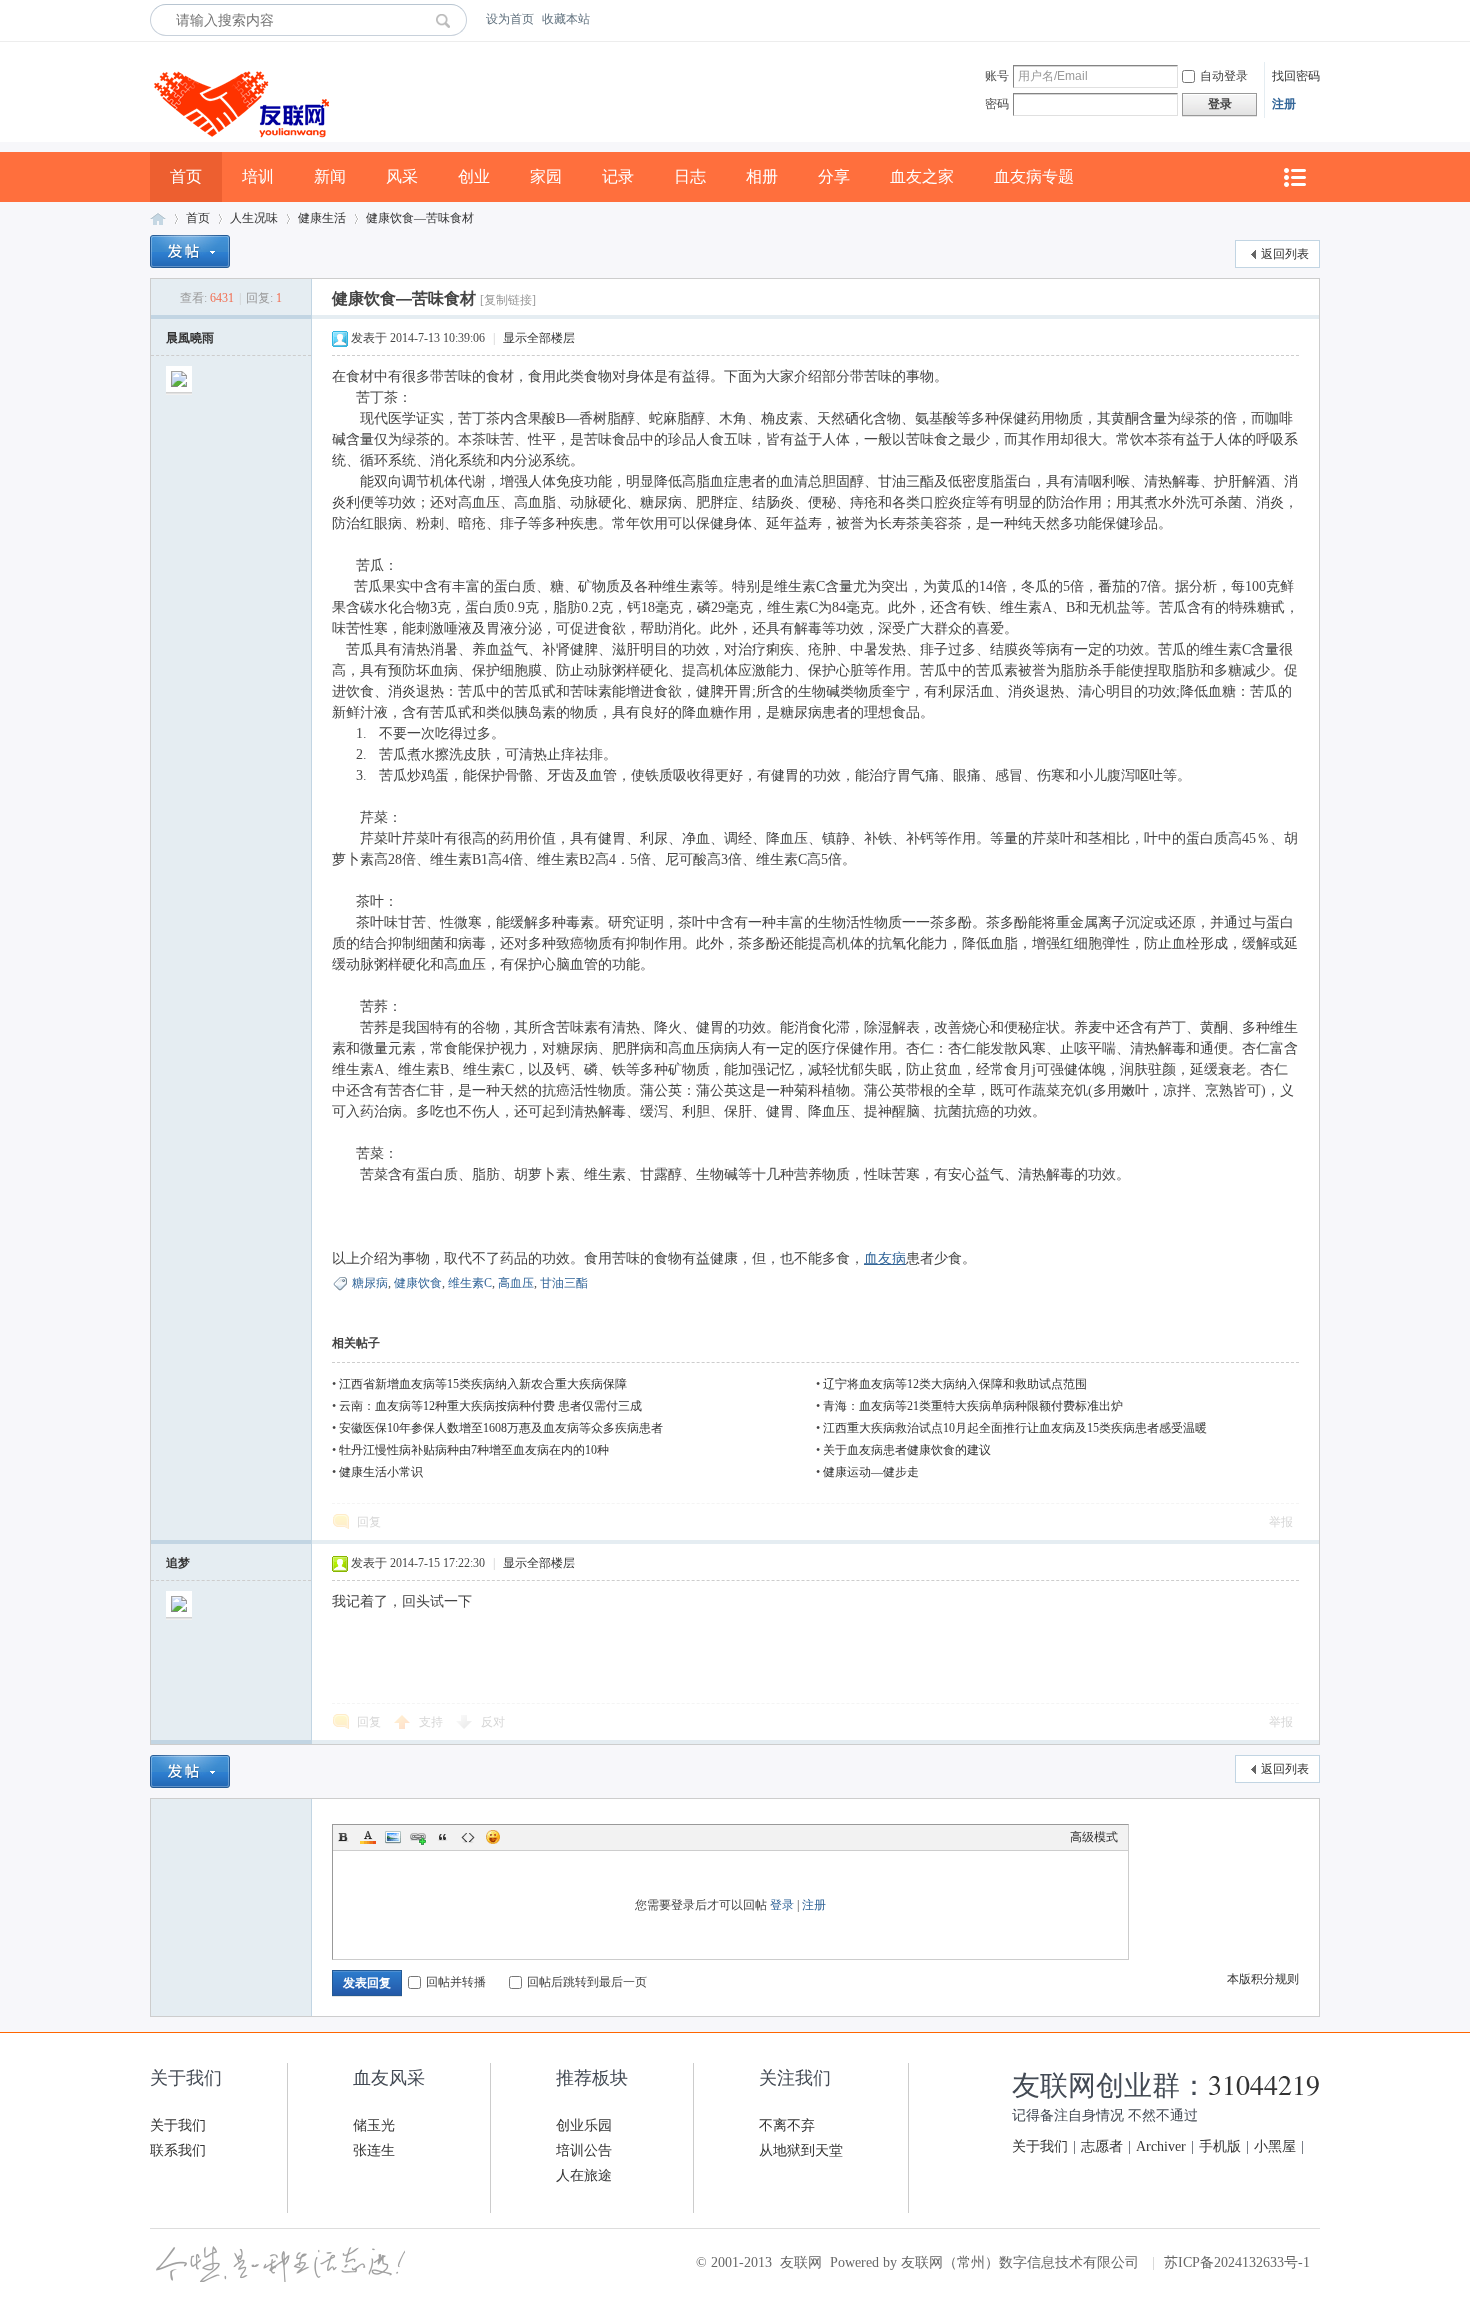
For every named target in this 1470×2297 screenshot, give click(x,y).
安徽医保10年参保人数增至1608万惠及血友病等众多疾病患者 (501, 1428)
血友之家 (922, 176)
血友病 (885, 1258)
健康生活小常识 (381, 1472)
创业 (474, 176)
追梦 (178, 1563)
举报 (1281, 1522)
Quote (443, 1837)
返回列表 (1285, 254)
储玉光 (374, 2125)
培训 (258, 176)
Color (368, 1837)
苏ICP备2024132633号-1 (1237, 2262)
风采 (402, 176)
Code (468, 1837)
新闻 (330, 176)
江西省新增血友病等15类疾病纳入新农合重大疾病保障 (483, 1384)
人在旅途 (584, 2175)
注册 (1284, 104)
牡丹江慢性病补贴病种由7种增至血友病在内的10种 (474, 1450)
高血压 (516, 1283)
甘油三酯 (564, 1283)
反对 (493, 1722)
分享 (834, 176)
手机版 (1220, 2146)
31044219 (1264, 2084)
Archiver (1161, 2146)
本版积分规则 (1263, 1979)
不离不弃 (787, 2125)
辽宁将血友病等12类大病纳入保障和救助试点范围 (955, 1384)
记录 (618, 176)
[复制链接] (508, 300)
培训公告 (584, 2150)
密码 (997, 104)
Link (418, 1837)
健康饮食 (418, 1283)
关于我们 (178, 2125)
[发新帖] (190, 251)
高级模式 (1094, 1837)
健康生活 (322, 218)
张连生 (374, 2150)
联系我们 (178, 2150)
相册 (762, 176)
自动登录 (1224, 76)
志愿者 (1102, 2146)
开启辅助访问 (1315, 19)
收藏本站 (566, 19)
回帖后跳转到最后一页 (587, 1982)
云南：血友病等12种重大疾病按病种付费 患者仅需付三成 (490, 1406)
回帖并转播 (456, 1982)
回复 (369, 1522)
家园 (546, 176)
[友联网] (239, 148)
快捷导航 (1294, 177)
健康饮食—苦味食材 (420, 218)
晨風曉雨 (190, 338)
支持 (432, 1722)
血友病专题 (1034, 176)
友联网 (158, 218)
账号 (997, 76)
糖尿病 (370, 1283)
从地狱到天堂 (801, 2150)
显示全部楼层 (539, 338)
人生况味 (254, 218)
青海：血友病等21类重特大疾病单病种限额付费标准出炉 (973, 1406)
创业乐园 (584, 2125)
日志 (690, 176)
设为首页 (510, 19)
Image (393, 1837)
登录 (782, 1905)
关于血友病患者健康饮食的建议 (907, 1450)
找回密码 (1296, 76)
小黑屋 (1275, 2146)
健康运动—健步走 (871, 1472)
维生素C (470, 1283)
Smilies (493, 1837)
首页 (186, 176)
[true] (448, 20)
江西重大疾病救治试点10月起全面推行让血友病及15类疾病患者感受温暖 (1015, 1428)
